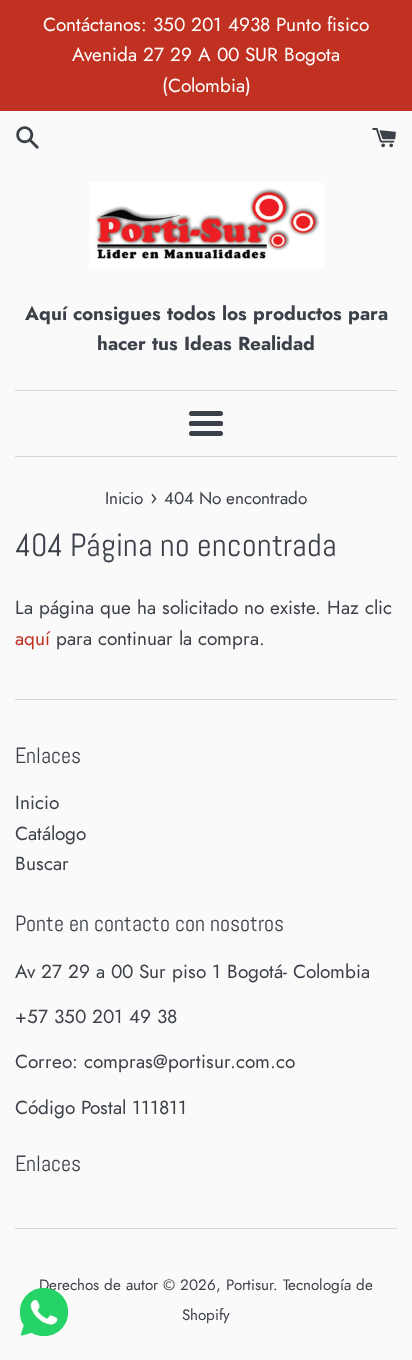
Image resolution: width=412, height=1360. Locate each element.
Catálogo (50, 833)
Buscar (42, 863)
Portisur (249, 1285)
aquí (32, 638)
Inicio (37, 802)
